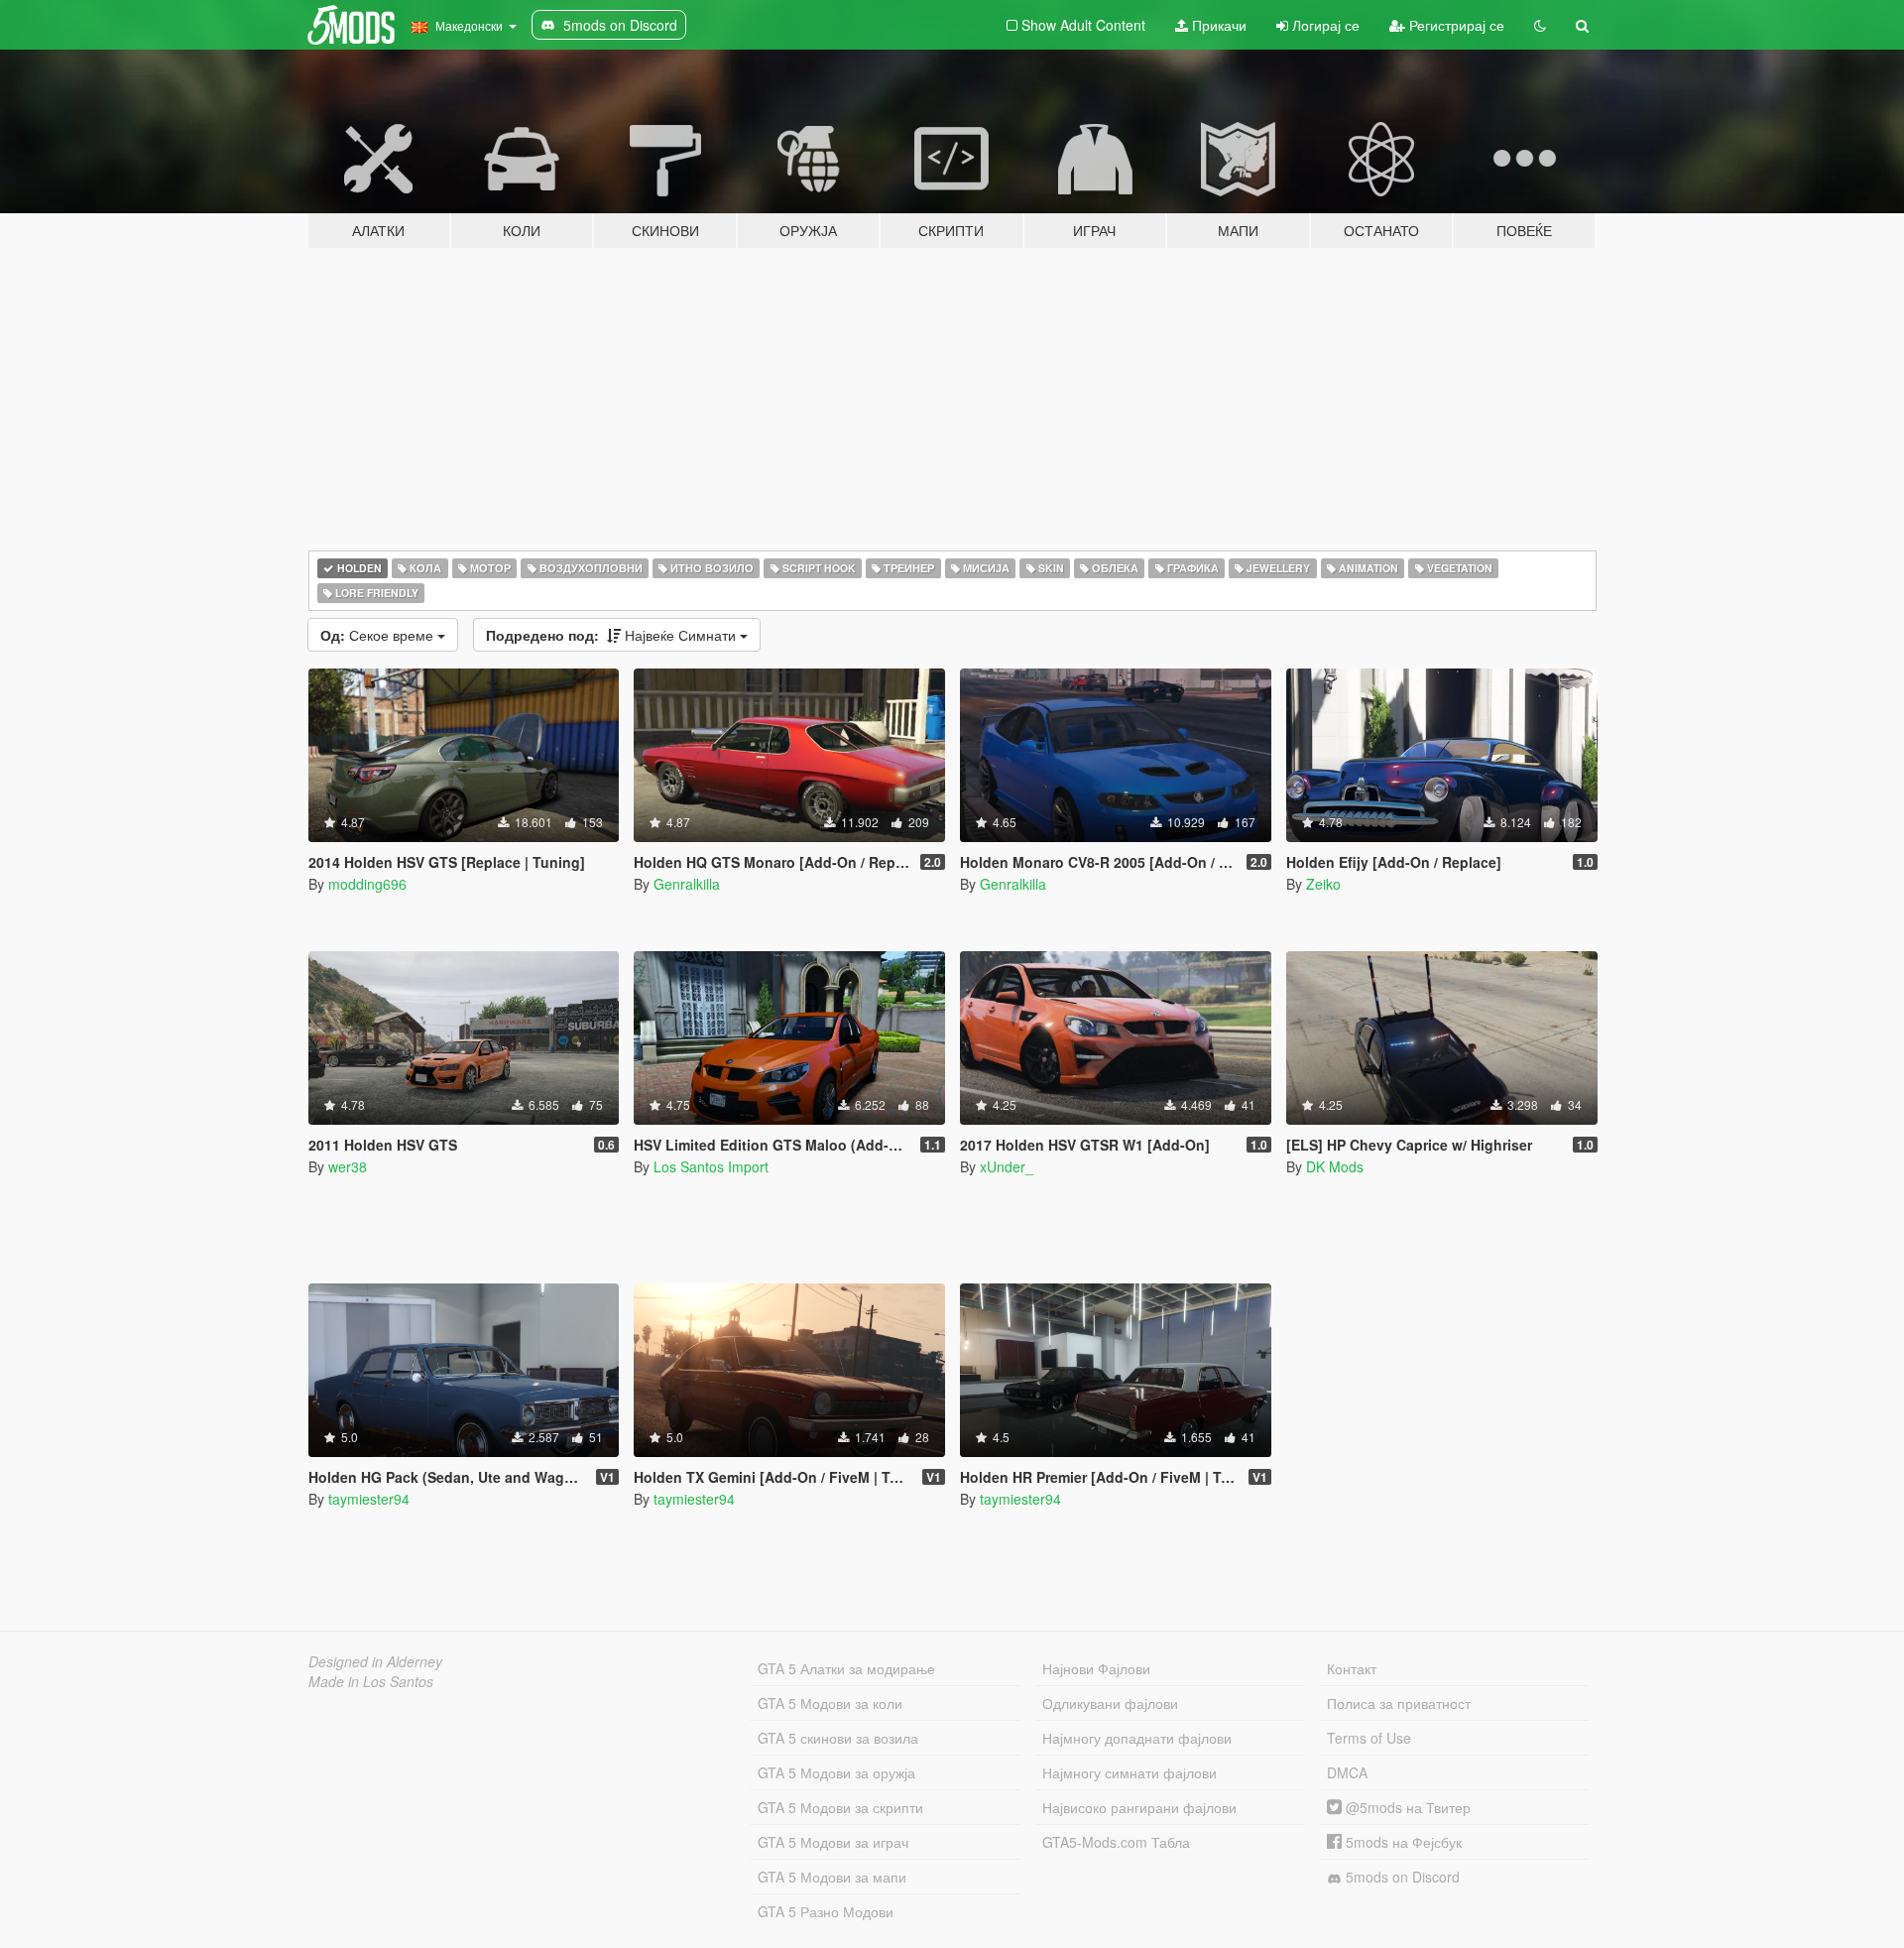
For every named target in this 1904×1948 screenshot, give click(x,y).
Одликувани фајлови (1110, 1703)
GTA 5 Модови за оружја (836, 1772)
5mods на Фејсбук (1402, 1842)
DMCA (1347, 1772)
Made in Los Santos (371, 1681)
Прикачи (1217, 25)
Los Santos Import (711, 1166)
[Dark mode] (1540, 25)
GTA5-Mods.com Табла (1116, 1842)
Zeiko (1323, 884)
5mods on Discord (1401, 1877)
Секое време (379, 635)
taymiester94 (369, 1499)
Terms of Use (1369, 1738)
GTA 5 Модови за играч (833, 1842)
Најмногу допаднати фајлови (1137, 1738)
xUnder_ (1007, 1166)
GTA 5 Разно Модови (826, 1911)
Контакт (1352, 1668)
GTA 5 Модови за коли (830, 1703)
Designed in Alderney (375, 1661)
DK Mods (1335, 1166)
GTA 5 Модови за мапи (832, 1877)
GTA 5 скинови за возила (838, 1738)
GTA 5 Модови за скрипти (840, 1807)
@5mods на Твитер (1406, 1807)
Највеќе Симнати (613, 635)
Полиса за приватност (1399, 1703)
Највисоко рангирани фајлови (1139, 1807)
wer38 (348, 1166)
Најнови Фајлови (1096, 1668)
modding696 (367, 884)
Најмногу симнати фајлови (1130, 1772)
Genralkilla (687, 884)
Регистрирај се (1455, 25)
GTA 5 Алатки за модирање (846, 1668)
